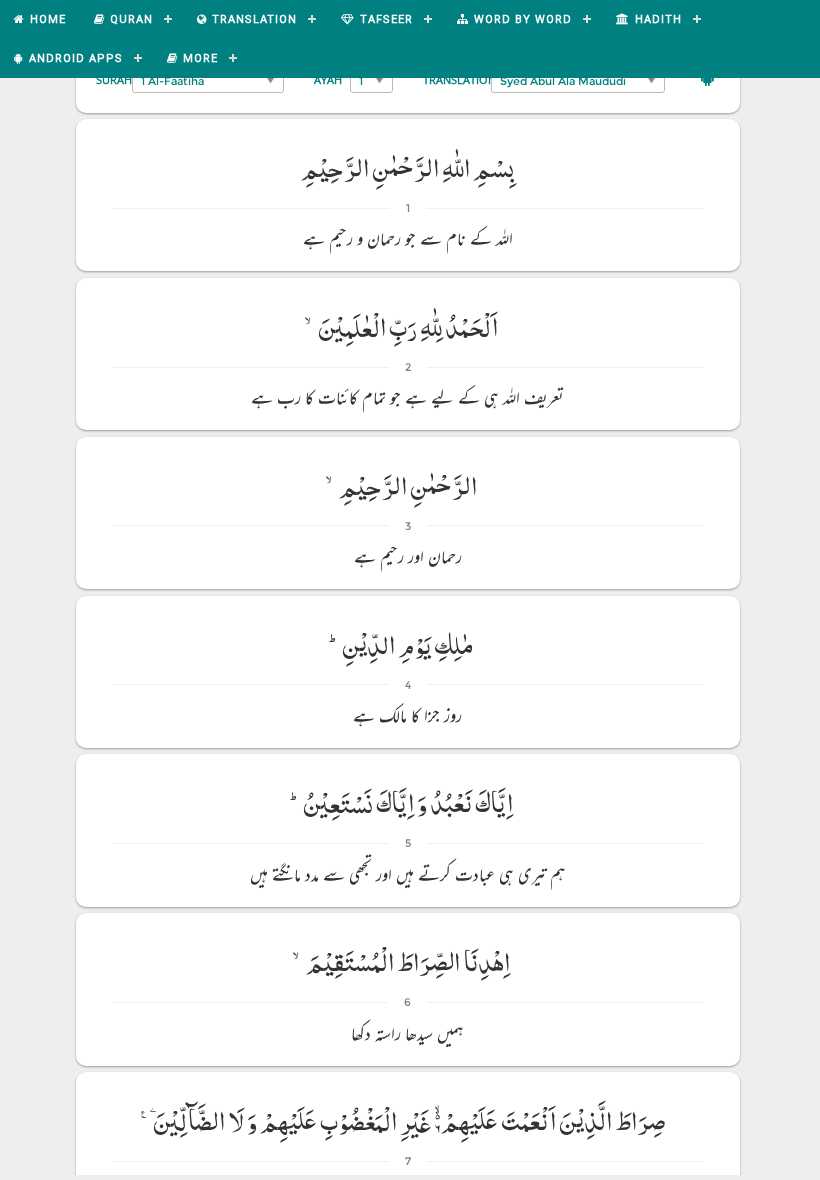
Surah (114, 79)
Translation (459, 79)
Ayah (328, 79)
